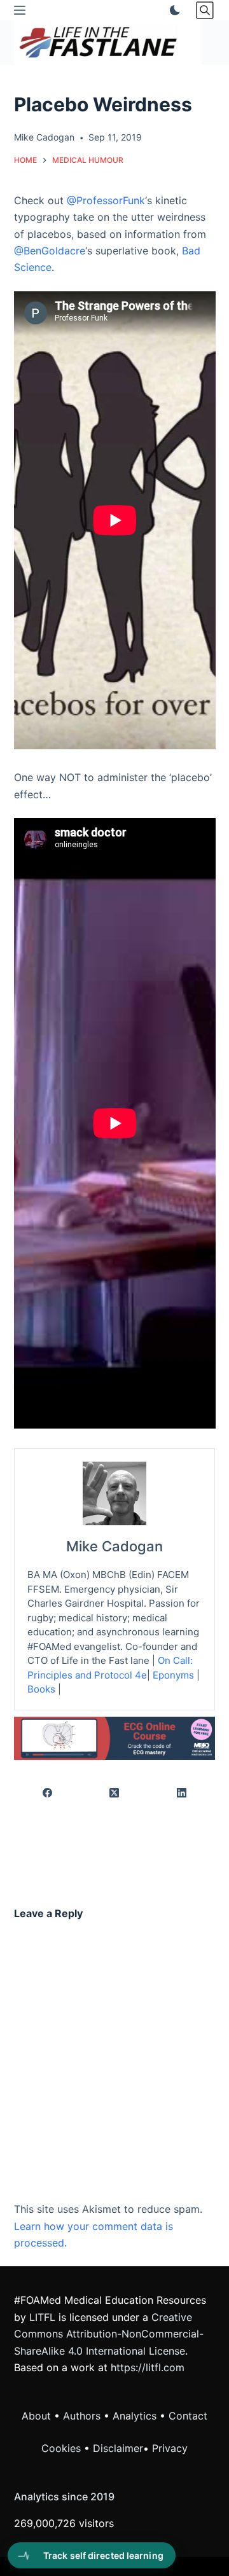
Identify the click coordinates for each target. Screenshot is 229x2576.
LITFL (42, 2317)
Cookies (63, 2448)
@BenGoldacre (50, 251)
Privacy (170, 2448)
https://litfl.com (148, 2367)
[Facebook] (48, 1793)
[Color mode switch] (172, 10)
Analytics (135, 2416)
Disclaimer (118, 2448)
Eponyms (173, 1675)
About (36, 2416)
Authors (82, 2416)
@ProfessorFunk (106, 200)
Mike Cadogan (114, 1546)
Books (41, 1689)
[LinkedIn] (182, 1793)
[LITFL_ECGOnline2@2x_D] (115, 1737)
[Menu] (20, 10)
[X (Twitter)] (115, 1793)
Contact (188, 2416)
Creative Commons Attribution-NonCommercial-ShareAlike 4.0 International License (109, 2334)
